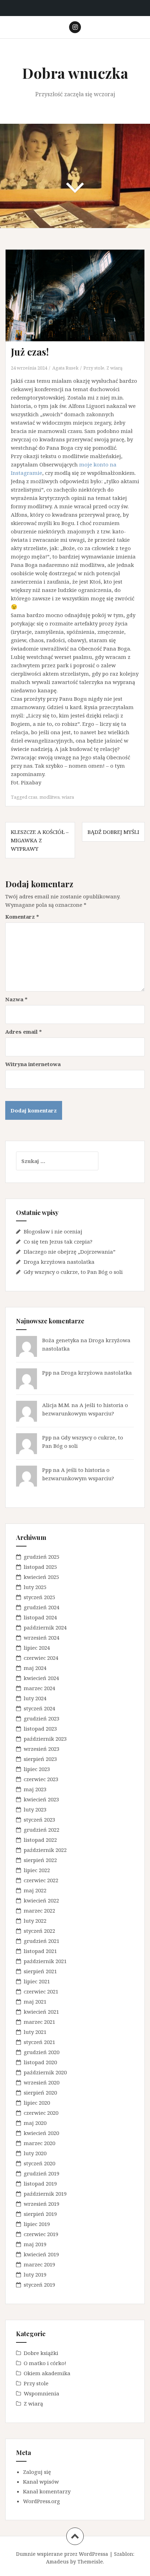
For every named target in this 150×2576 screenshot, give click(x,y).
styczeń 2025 (39, 1597)
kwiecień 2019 (41, 2254)
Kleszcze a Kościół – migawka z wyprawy (40, 840)
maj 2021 (35, 2001)
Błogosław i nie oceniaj (53, 1231)
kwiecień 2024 (41, 1678)
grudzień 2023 (42, 1718)
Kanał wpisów (41, 2482)
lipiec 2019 (37, 2224)
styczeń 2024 (39, 1708)
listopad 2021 (40, 1951)
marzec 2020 (39, 2143)
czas (33, 797)
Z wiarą (114, 368)
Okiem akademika (47, 2373)
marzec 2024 (39, 1688)
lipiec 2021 (37, 1981)
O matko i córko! (45, 2363)
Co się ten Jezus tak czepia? (58, 1241)
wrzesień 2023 (42, 1749)
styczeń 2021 (39, 2042)
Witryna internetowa (33, 1064)
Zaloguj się (37, 2472)
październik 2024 (45, 1627)
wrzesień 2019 (42, 2204)
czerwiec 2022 (41, 1880)
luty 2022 (35, 1921)
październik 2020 (45, 2072)
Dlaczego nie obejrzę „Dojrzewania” (70, 1252)
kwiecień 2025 (41, 1577)
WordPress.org (42, 2501)
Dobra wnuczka (75, 73)
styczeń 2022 (39, 1931)
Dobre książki (41, 2353)
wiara (68, 797)
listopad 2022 (40, 1840)
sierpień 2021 (40, 1971)
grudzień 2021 (42, 1941)
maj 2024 (35, 1668)
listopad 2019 (40, 2183)
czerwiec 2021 (41, 1991)
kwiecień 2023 (41, 1799)
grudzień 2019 (42, 2173)
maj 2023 (35, 1789)
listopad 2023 (40, 1728)
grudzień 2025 (42, 1557)
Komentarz (22, 917)
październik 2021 (45, 1961)
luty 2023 (35, 1809)
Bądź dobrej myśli (113, 832)
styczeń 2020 (39, 2163)
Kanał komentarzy (47, 2491)
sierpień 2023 (40, 1759)
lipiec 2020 (37, 2103)
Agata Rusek (65, 368)
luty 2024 (35, 1698)
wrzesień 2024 (42, 1637)
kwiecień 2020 (41, 2133)
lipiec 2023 (37, 1769)
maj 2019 (35, 2244)
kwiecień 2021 (41, 2012)
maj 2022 (35, 1890)
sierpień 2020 (40, 2092)
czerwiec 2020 (41, 2113)
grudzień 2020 (42, 2052)
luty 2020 (35, 2153)
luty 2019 (35, 2274)
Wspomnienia (42, 2393)
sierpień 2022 (40, 1860)
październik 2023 (45, 1739)
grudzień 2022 (42, 1830)
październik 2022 (45, 1850)
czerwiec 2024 (41, 1658)
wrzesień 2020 (42, 2082)
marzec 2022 (39, 1910)
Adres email (24, 1032)
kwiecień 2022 (41, 1900)
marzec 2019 (39, 2264)
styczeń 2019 (39, 2285)
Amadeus (57, 2562)
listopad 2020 (40, 2062)
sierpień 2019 (40, 2214)
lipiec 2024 (37, 1648)
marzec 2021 (39, 2022)
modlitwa (50, 797)
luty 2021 (35, 2032)
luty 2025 (35, 1587)
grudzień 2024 (42, 1607)
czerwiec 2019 (41, 2234)
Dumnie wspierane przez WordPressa (62, 2554)
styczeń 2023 (39, 1819)
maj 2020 (35, 2123)
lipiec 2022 (37, 1870)
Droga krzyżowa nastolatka (59, 1262)
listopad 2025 (40, 1567)
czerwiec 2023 (41, 1779)
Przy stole (94, 368)
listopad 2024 (40, 1617)
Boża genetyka (61, 1340)
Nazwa (16, 999)
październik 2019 (45, 2194)
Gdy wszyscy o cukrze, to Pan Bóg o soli (73, 1272)
